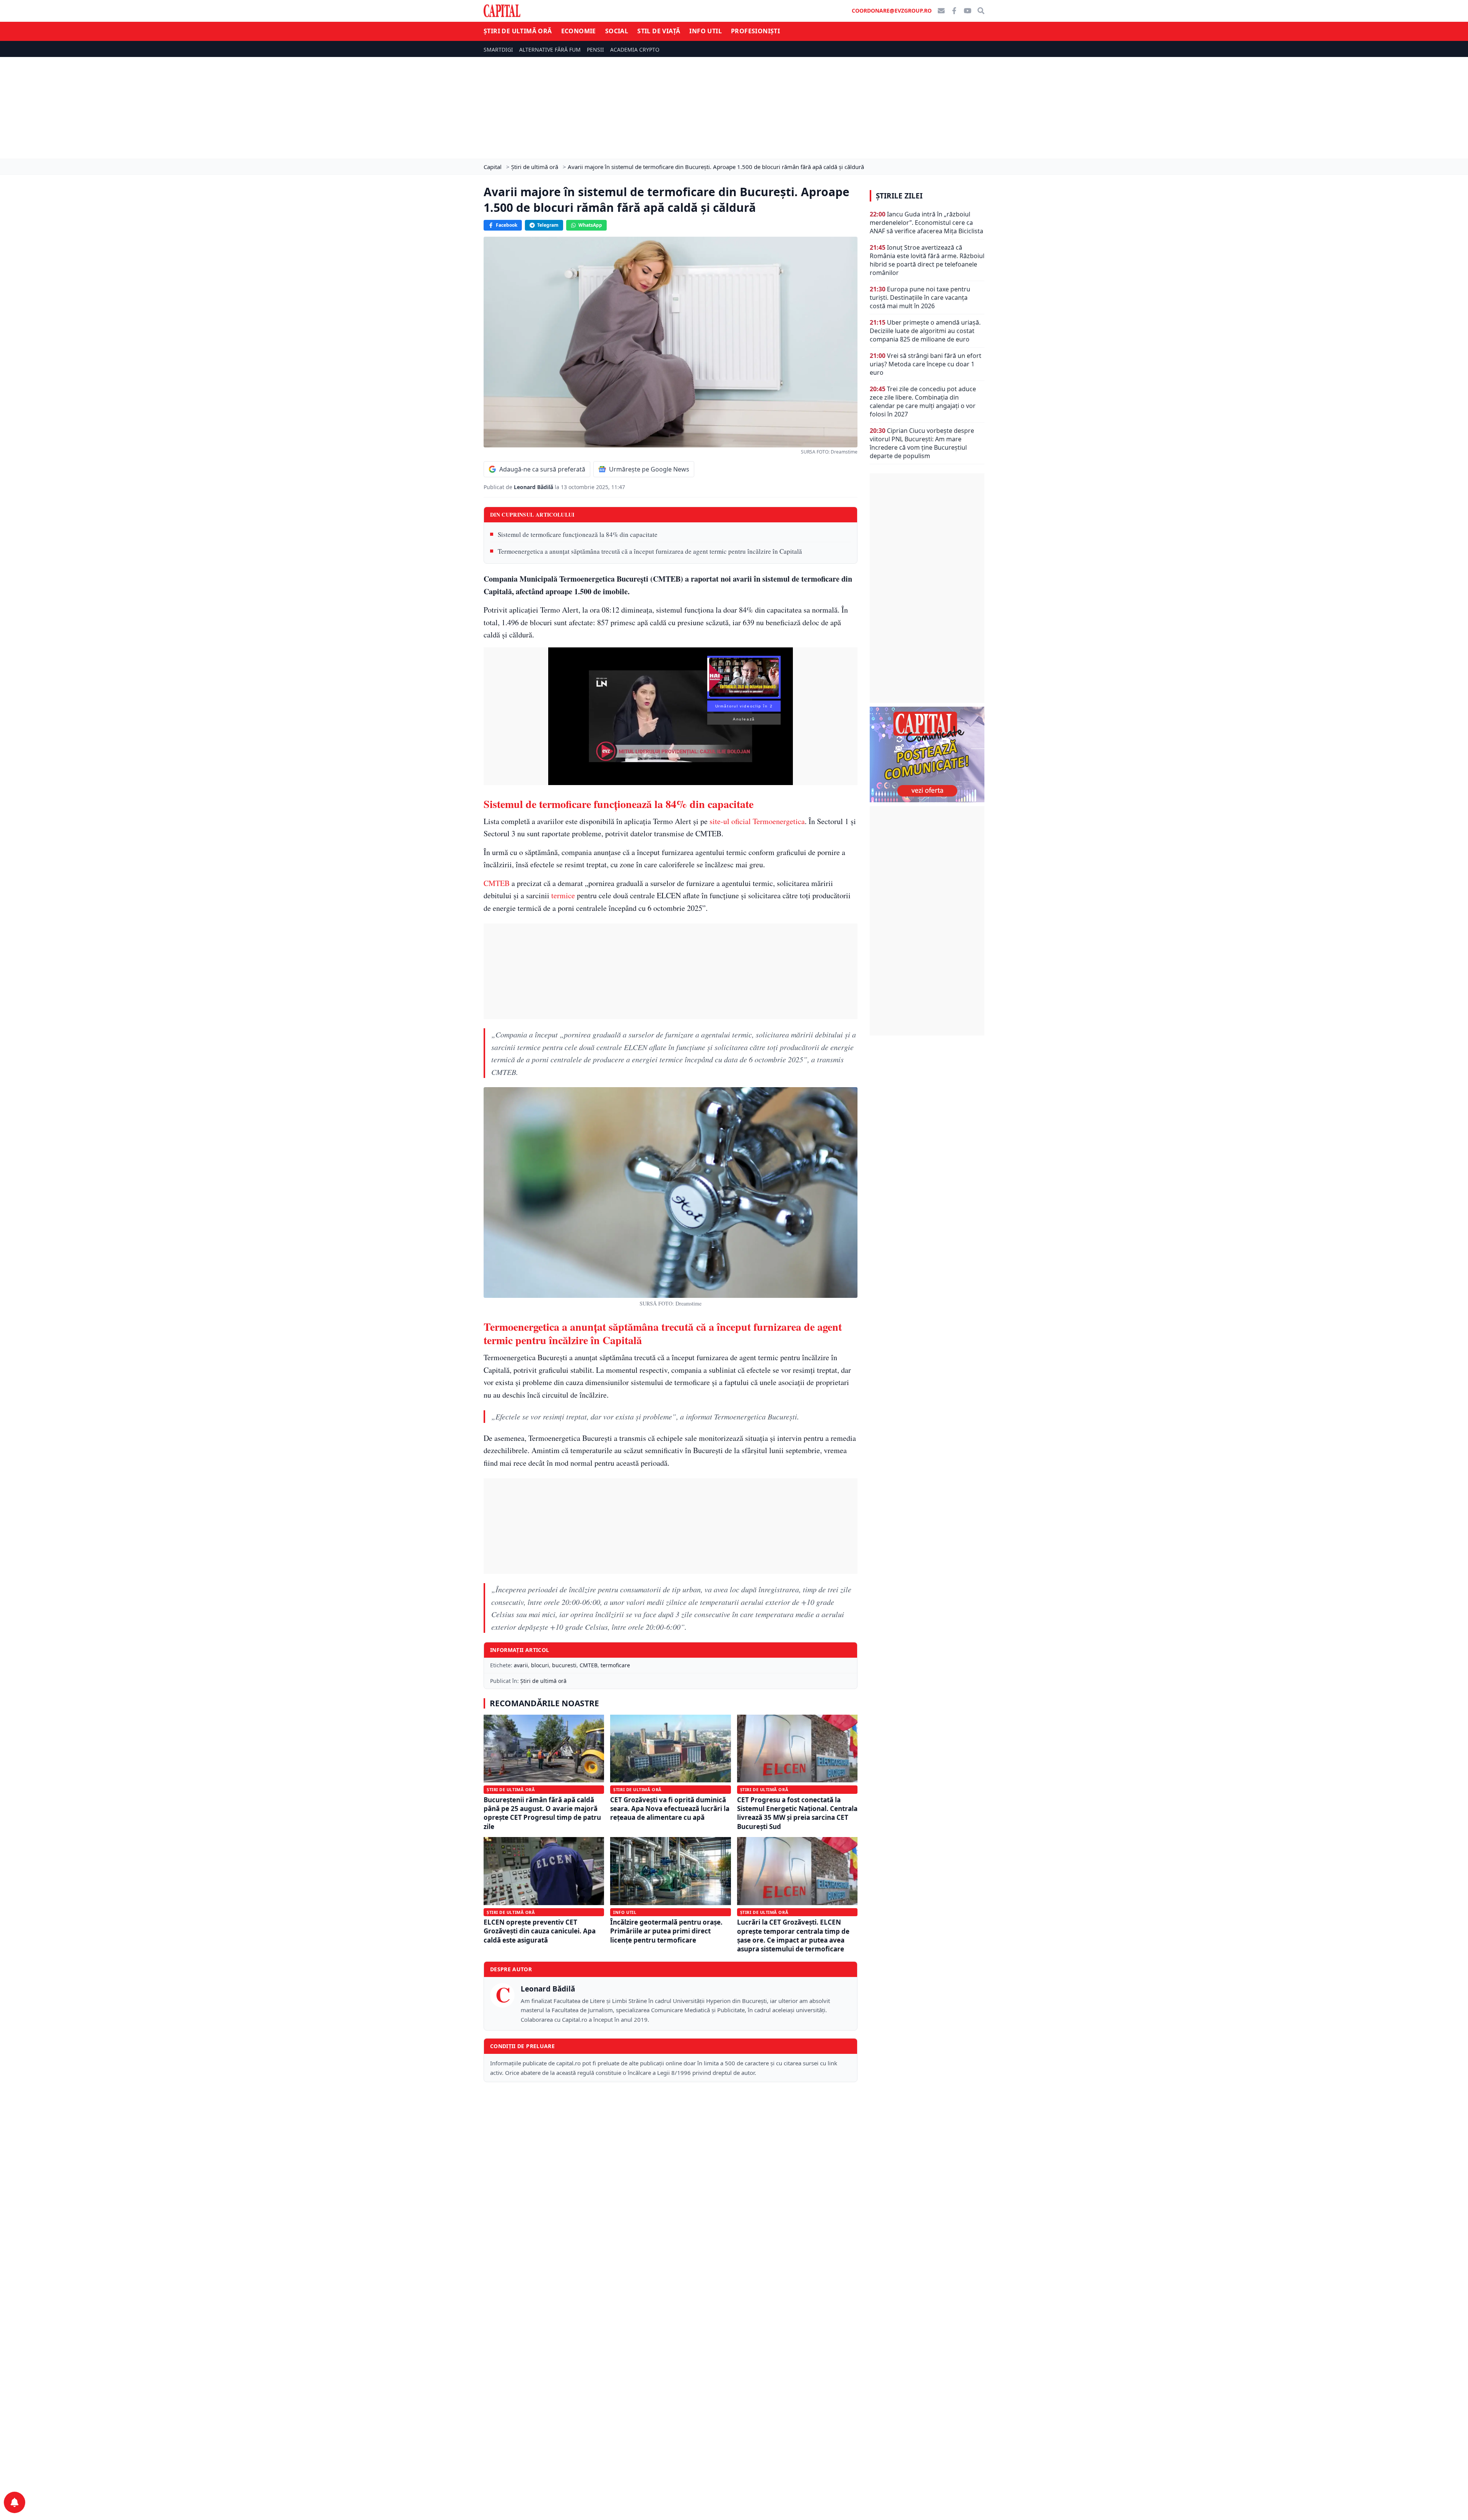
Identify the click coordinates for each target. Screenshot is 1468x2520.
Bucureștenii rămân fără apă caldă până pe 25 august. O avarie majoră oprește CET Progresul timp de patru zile (542, 1813)
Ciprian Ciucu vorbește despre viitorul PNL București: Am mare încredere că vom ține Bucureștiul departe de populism (922, 443)
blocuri (540, 1665)
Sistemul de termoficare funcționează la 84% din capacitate (578, 534)
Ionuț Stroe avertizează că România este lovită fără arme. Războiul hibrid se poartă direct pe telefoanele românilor (927, 260)
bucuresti (564, 1665)
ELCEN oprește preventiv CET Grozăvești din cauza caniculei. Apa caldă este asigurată (540, 1931)
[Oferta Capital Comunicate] (927, 754)
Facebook (507, 225)
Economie (579, 31)
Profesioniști (755, 31)
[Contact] (941, 11)
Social (617, 31)
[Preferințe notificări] (15, 2502)
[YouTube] (968, 11)
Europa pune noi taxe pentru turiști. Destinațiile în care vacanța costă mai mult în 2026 (920, 298)
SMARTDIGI (498, 50)
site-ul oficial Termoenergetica (757, 821)
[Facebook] (954, 11)
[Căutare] (981, 11)
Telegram (548, 225)
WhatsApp (590, 225)
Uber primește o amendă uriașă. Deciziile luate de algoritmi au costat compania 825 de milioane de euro (925, 331)
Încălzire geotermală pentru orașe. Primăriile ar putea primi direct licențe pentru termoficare (666, 1931)
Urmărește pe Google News (649, 469)
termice (563, 895)
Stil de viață (659, 31)
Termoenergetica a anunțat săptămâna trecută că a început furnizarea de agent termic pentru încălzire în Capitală (650, 551)
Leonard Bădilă (534, 487)
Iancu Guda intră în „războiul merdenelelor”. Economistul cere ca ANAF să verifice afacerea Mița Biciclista (926, 223)
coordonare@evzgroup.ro (892, 11)
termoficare (615, 1665)
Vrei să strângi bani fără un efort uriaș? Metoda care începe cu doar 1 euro (926, 364)
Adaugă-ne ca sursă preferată (542, 469)
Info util (706, 31)
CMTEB (497, 883)
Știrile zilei (899, 196)
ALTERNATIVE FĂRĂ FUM (550, 50)
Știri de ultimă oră (518, 31)
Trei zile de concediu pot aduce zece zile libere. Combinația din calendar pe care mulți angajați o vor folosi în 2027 (923, 402)
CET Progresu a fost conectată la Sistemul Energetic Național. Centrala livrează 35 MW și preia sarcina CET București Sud (797, 1813)
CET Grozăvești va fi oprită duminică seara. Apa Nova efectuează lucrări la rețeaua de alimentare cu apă (670, 1809)
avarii (521, 1665)
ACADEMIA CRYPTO (635, 50)
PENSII (595, 50)
